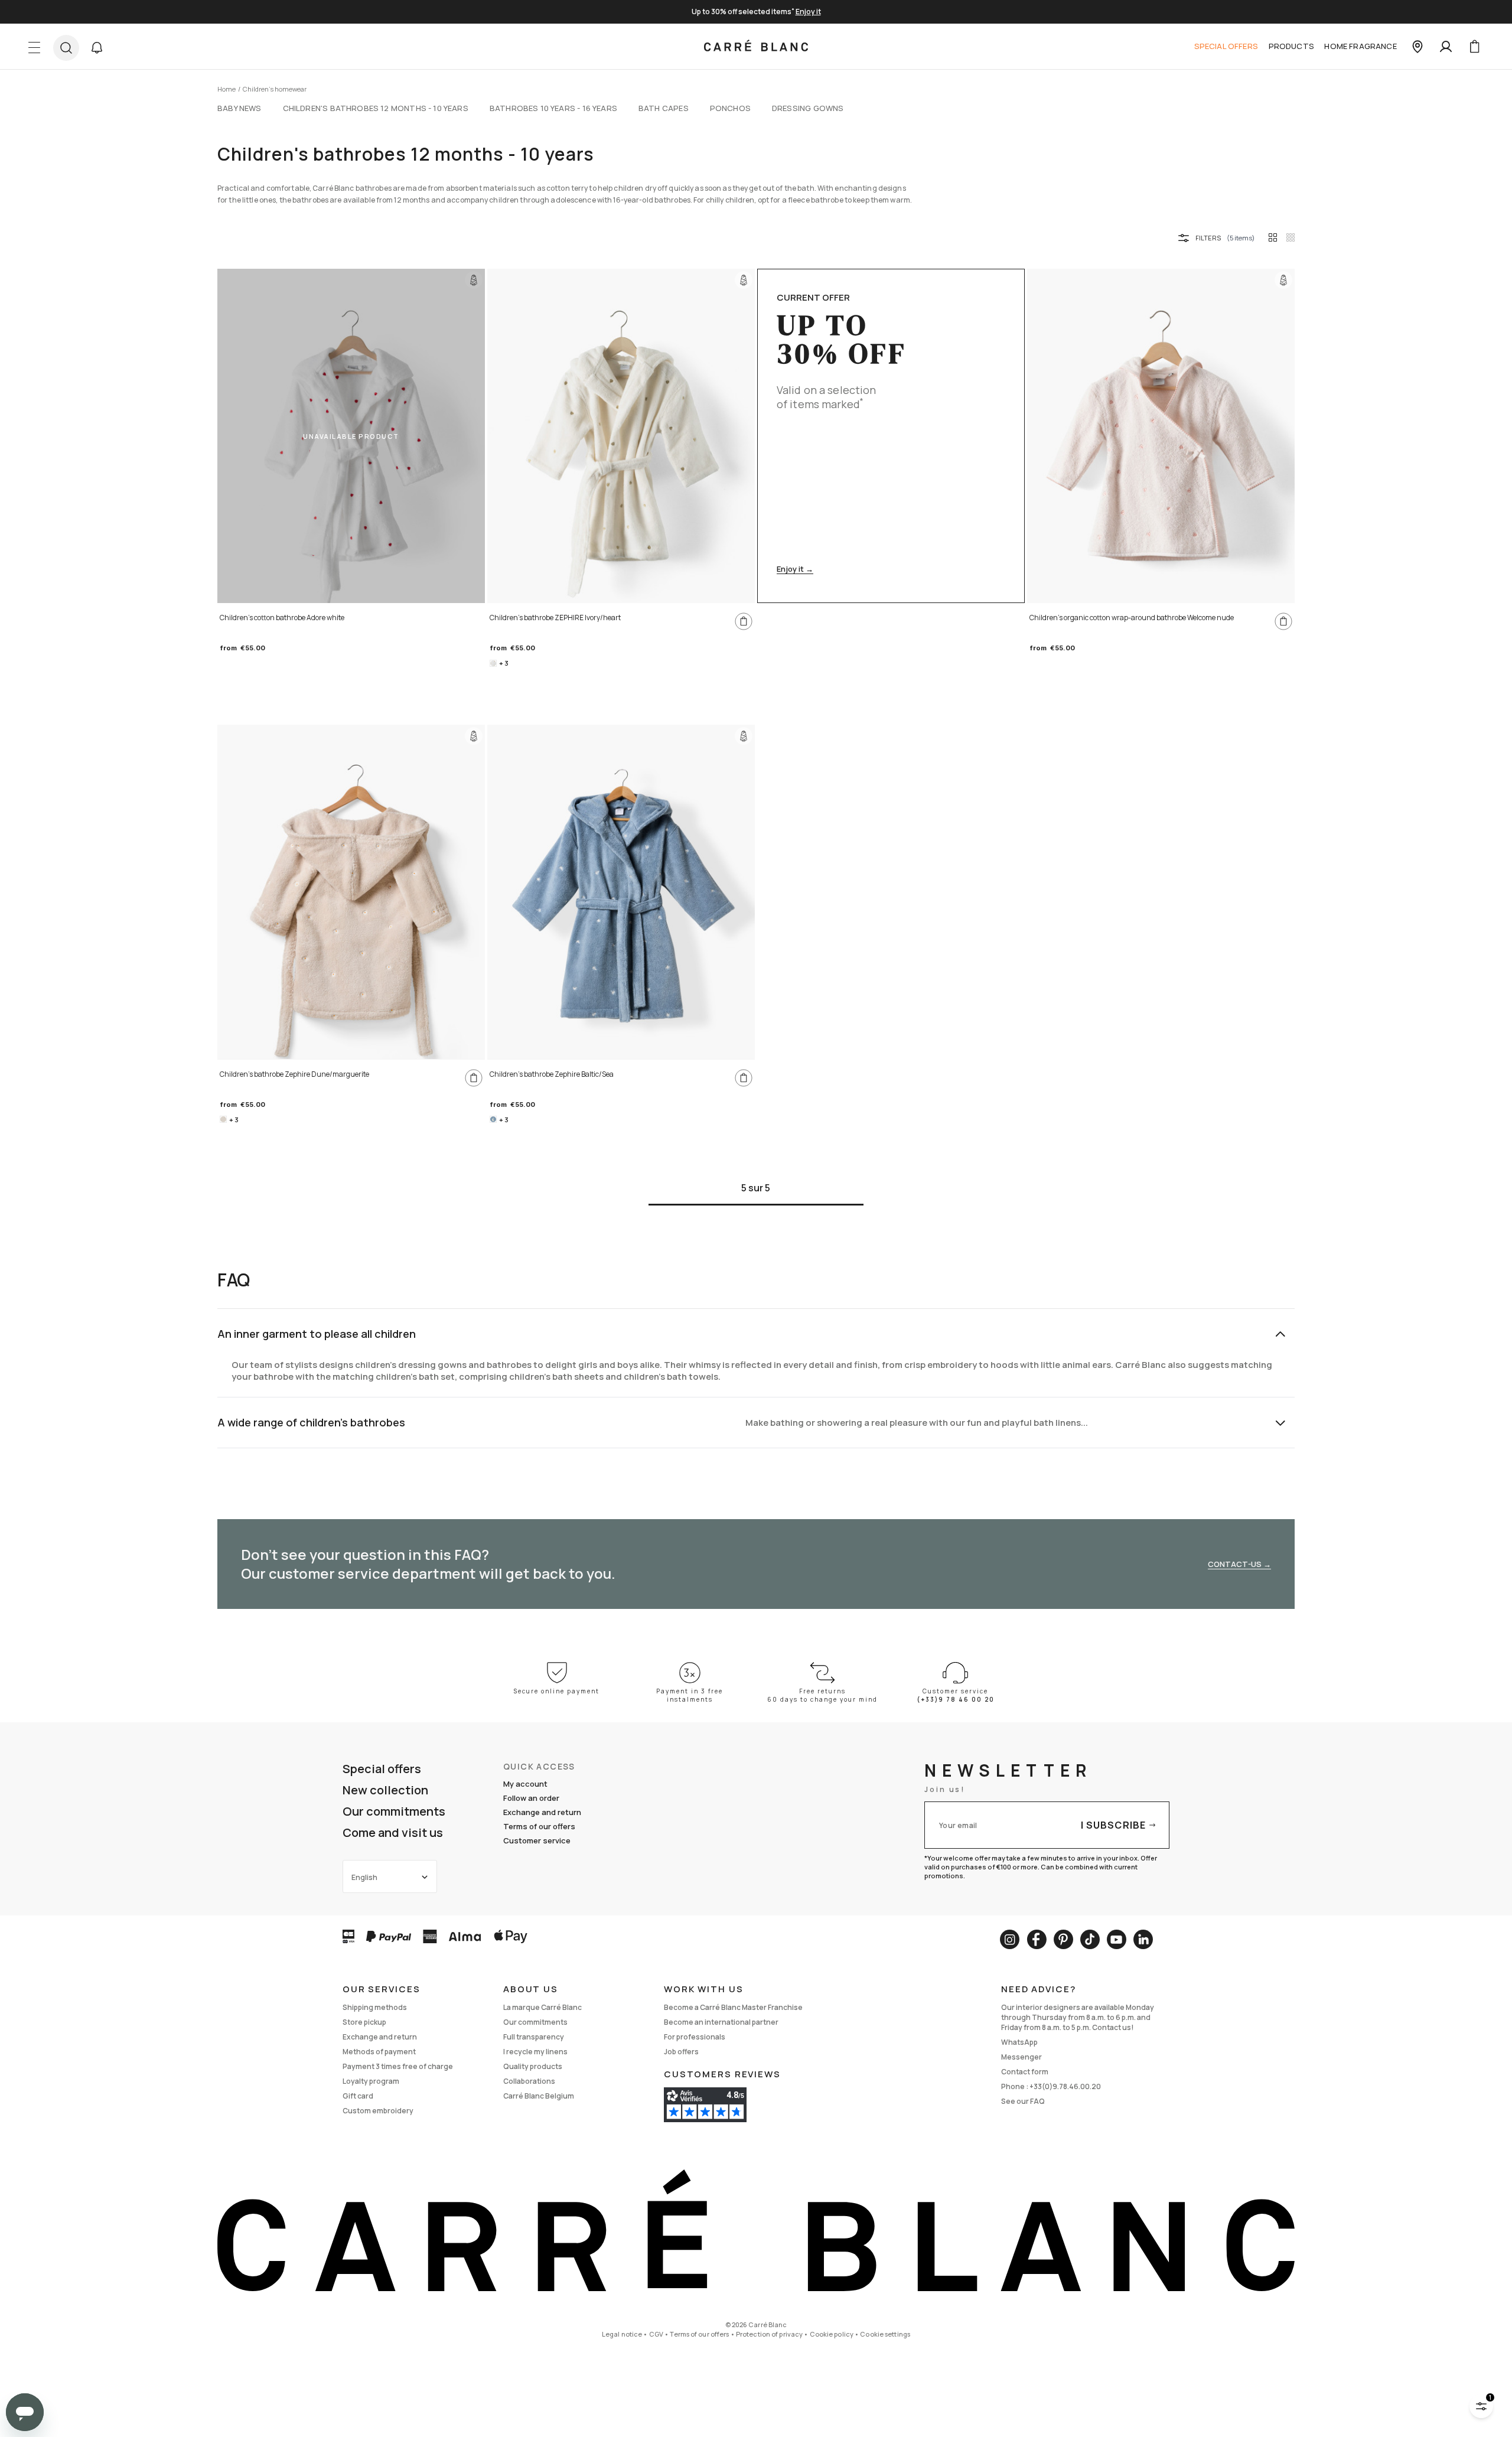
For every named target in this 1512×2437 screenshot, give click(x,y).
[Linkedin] (1143, 1939)
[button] (97, 48)
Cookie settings (885, 2334)
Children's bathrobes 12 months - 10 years (376, 108)
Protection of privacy (769, 2334)
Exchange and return (542, 1812)
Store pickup (364, 2022)
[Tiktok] (1090, 1939)
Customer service (537, 1840)
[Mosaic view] (1291, 237)
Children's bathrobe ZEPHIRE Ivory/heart (555, 618)
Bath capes (664, 108)
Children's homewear (275, 89)
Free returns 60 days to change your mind (822, 1695)
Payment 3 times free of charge (398, 2066)
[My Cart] (1474, 47)
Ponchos (730, 108)
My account (525, 1784)
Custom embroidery (378, 2111)
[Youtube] (1117, 1939)
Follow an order (531, 1798)
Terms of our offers (539, 1826)
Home (227, 89)
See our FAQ (1023, 2101)
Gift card (358, 2096)
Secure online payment (557, 1691)
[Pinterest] (1063, 1939)
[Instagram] (1010, 1939)
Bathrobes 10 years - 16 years (553, 108)
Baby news (239, 108)
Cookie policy (832, 2334)
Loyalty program (371, 2081)
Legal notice (622, 2334)
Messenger (1021, 2057)
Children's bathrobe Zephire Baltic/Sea (552, 1074)
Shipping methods (375, 2007)
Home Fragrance (1360, 46)
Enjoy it (808, 12)
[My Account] (1446, 47)
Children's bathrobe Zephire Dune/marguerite (294, 1074)
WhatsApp (1019, 2042)
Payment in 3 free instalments (690, 1695)
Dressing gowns (808, 108)
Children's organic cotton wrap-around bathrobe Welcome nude (1132, 618)
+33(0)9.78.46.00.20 (1065, 2086)
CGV (656, 2334)
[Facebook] (1037, 1939)
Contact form (1025, 2072)
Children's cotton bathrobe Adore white (282, 618)
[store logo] (756, 47)
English (364, 1877)
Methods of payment (379, 2052)
